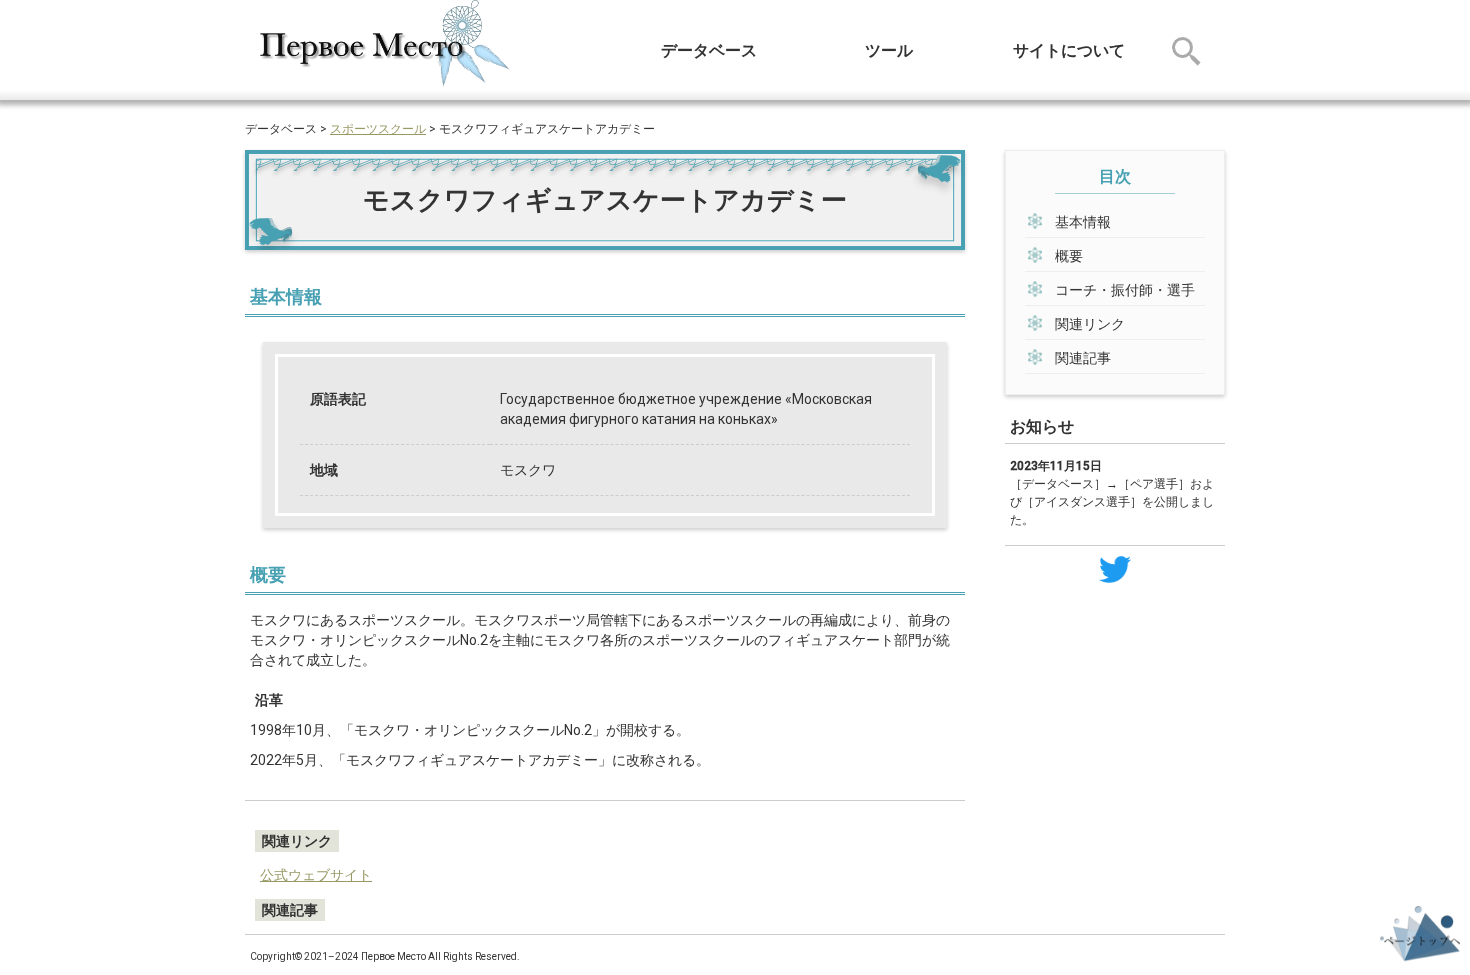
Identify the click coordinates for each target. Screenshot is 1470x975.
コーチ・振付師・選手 (1125, 290)
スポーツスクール (378, 129)
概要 (1069, 256)
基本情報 (1083, 222)
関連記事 (1083, 358)
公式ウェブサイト (316, 875)
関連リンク (1090, 324)
